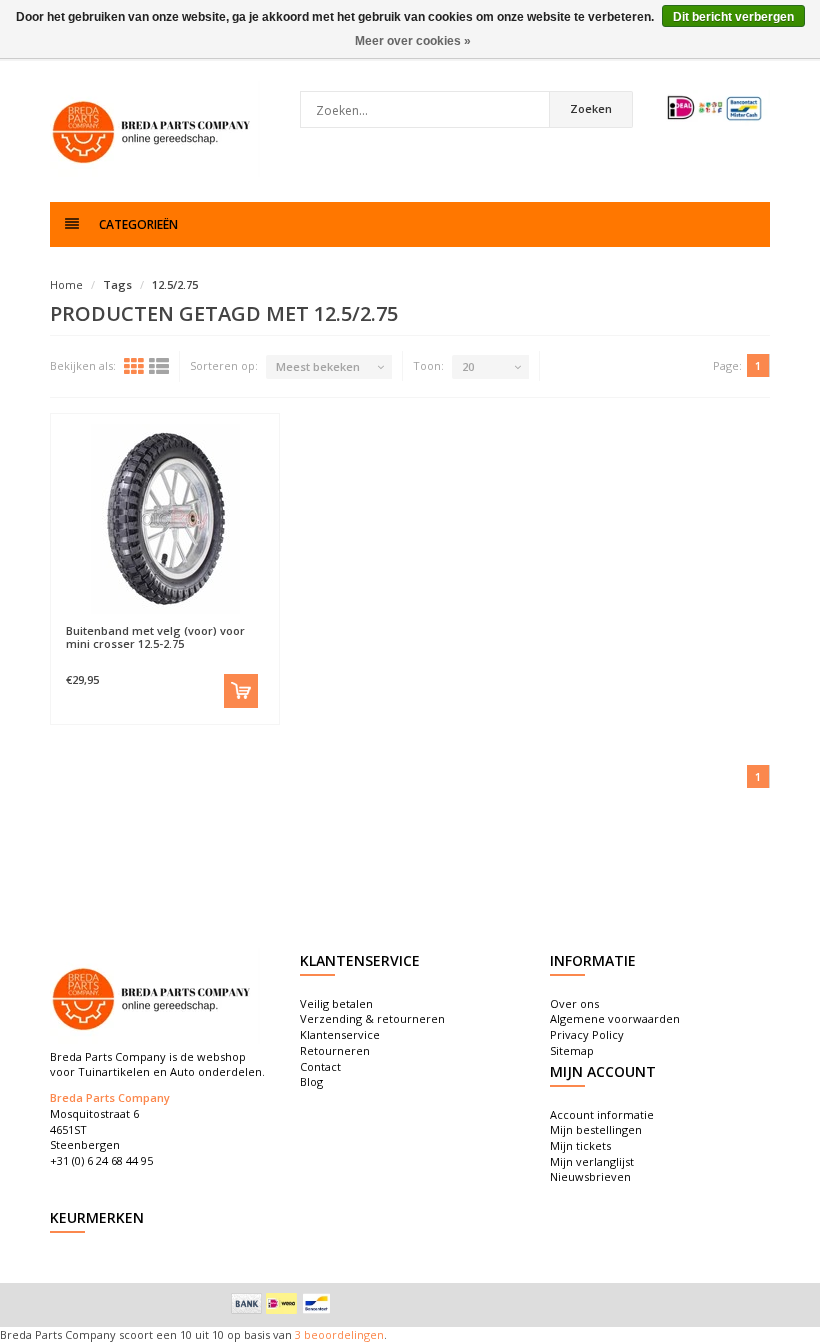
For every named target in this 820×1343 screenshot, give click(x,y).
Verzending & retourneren (372, 1018)
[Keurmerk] (715, 108)
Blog (311, 1081)
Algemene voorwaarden (615, 1018)
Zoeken (591, 108)
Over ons (574, 1003)
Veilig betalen (336, 1003)
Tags (117, 284)
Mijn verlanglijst (592, 1161)
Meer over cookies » (413, 41)
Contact (320, 1066)
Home (66, 284)
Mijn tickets (580, 1145)
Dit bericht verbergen (733, 17)
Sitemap (572, 1050)
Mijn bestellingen (596, 1129)
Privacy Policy (587, 1034)
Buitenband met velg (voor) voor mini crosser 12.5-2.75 (155, 637)
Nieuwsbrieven (590, 1176)
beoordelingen (342, 1334)
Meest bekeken (318, 366)
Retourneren (335, 1050)
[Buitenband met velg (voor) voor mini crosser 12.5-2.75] (165, 519)
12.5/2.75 (175, 284)
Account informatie (602, 1114)
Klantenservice (340, 1034)
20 (468, 366)
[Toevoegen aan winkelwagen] (241, 691)
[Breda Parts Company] (155, 129)
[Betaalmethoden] (247, 1303)
